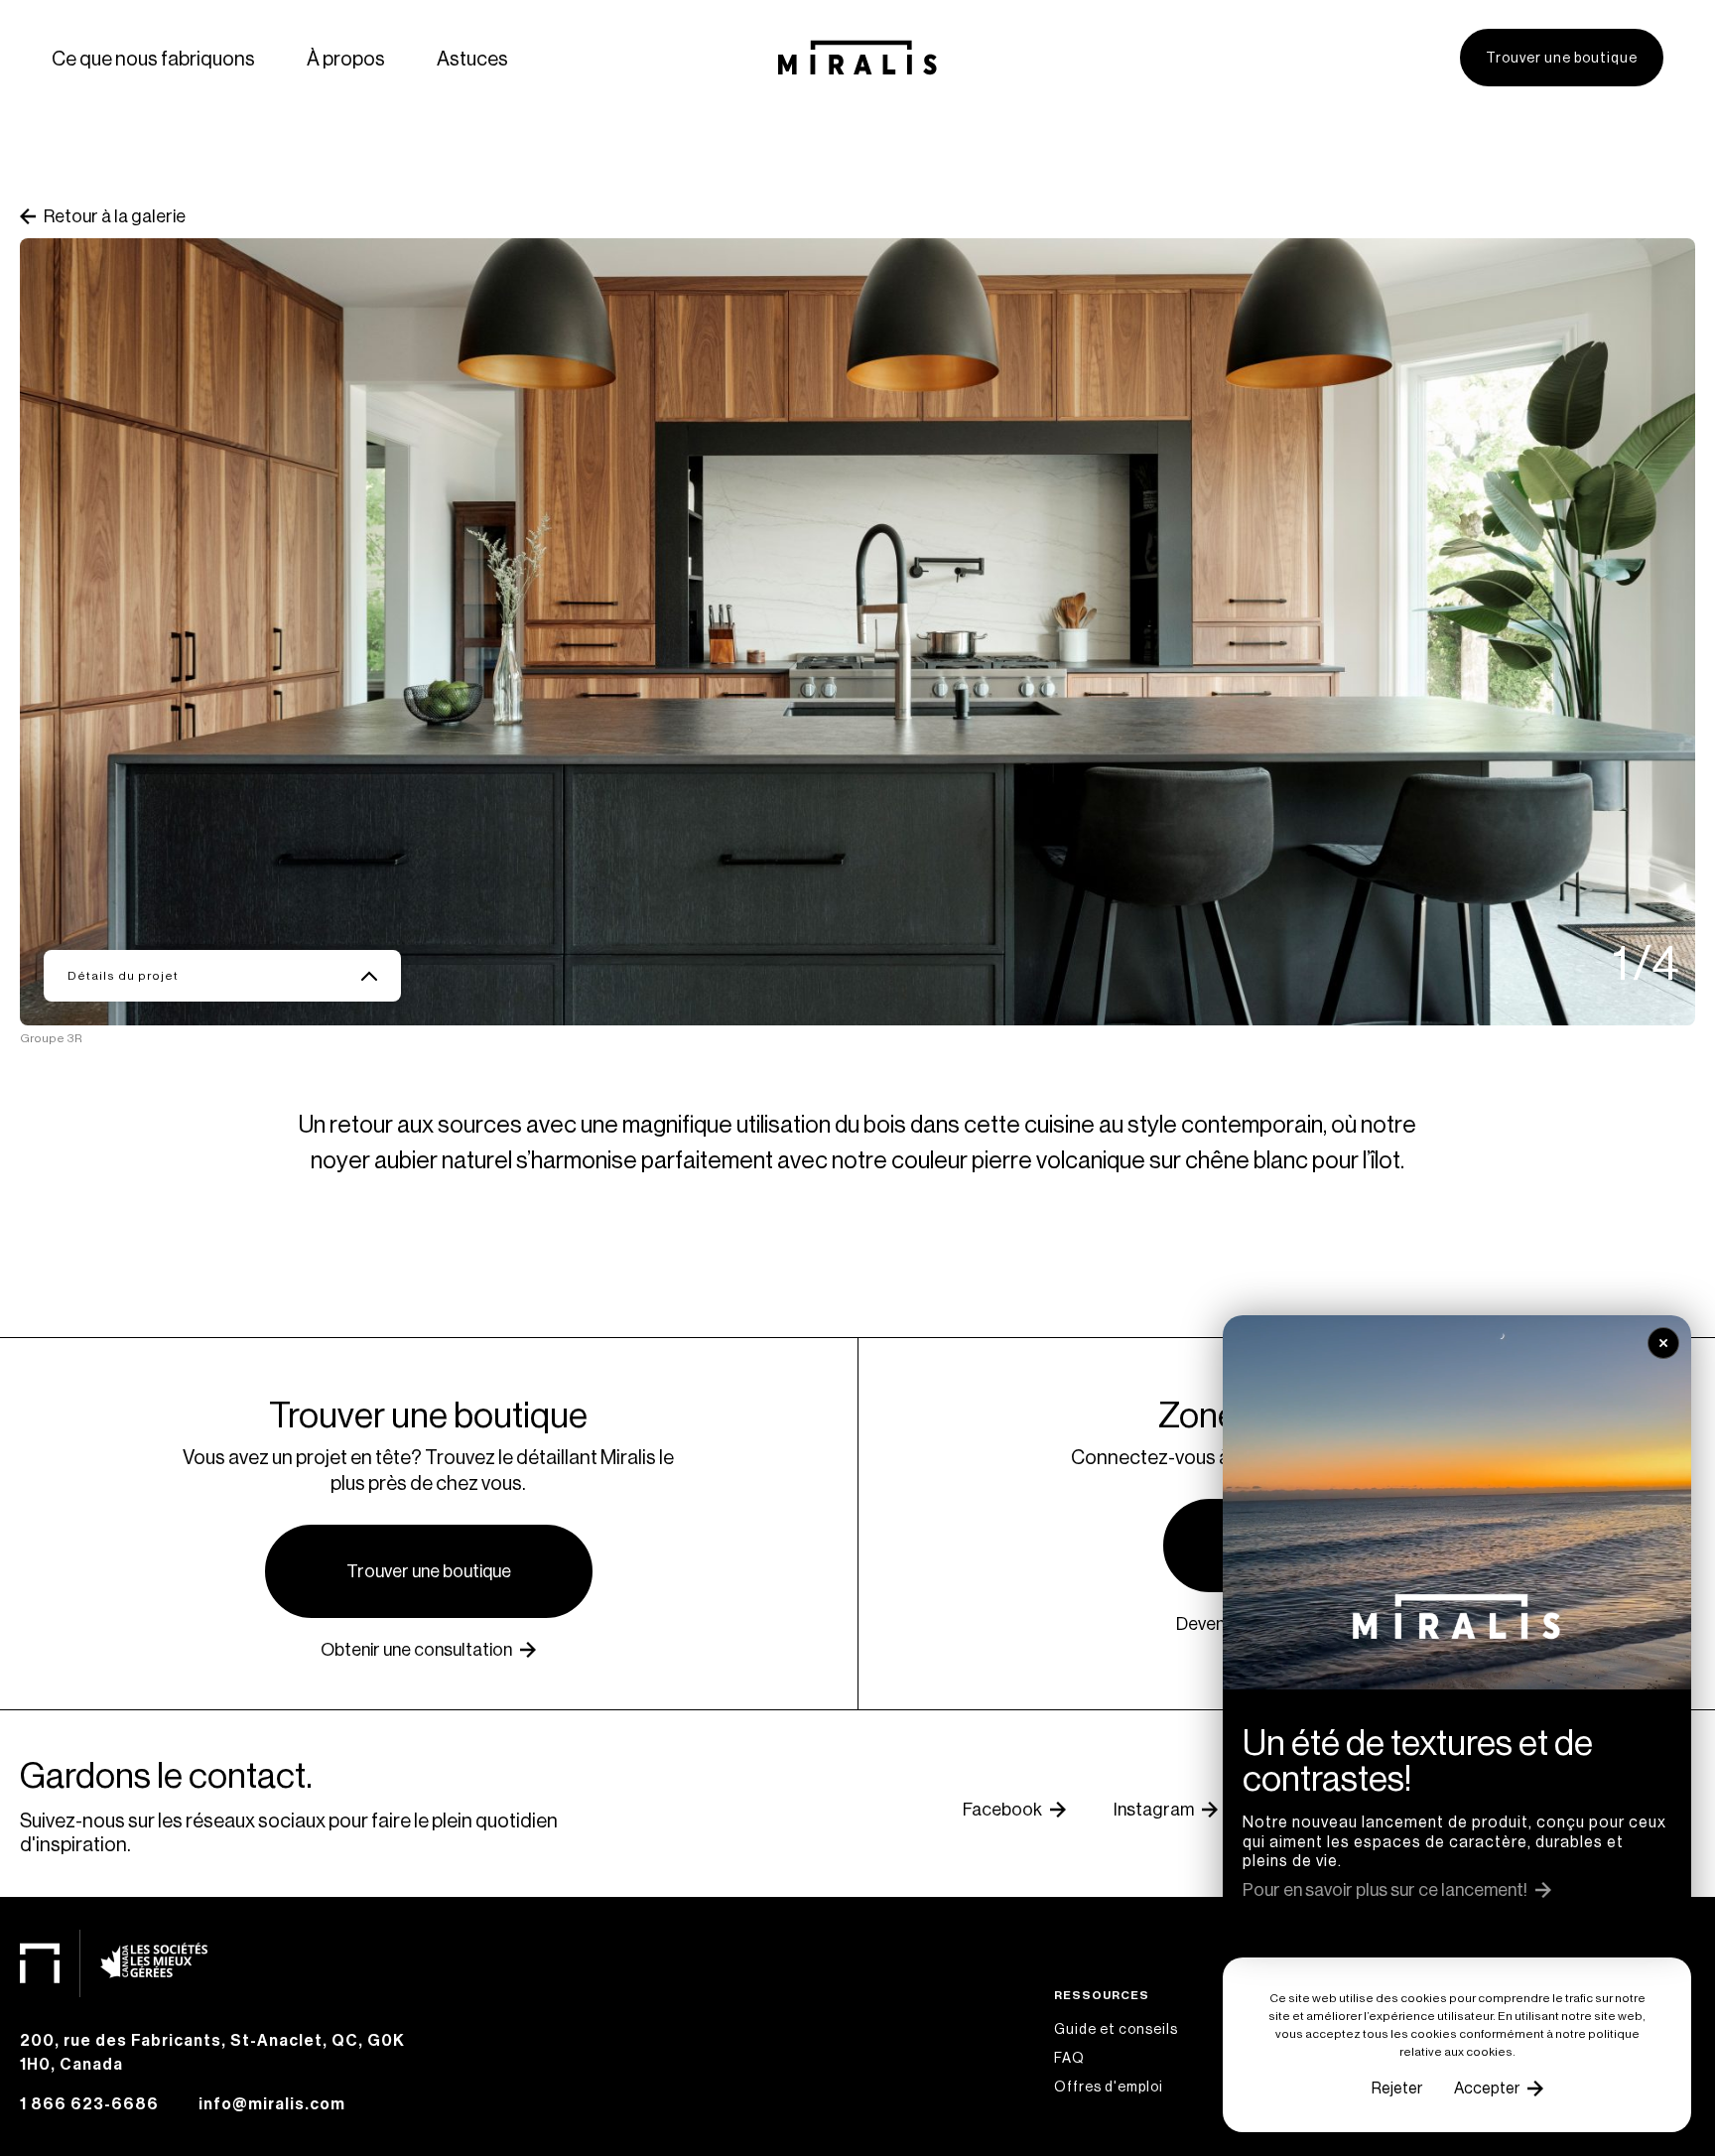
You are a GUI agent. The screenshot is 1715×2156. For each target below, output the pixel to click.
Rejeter (1397, 2088)
